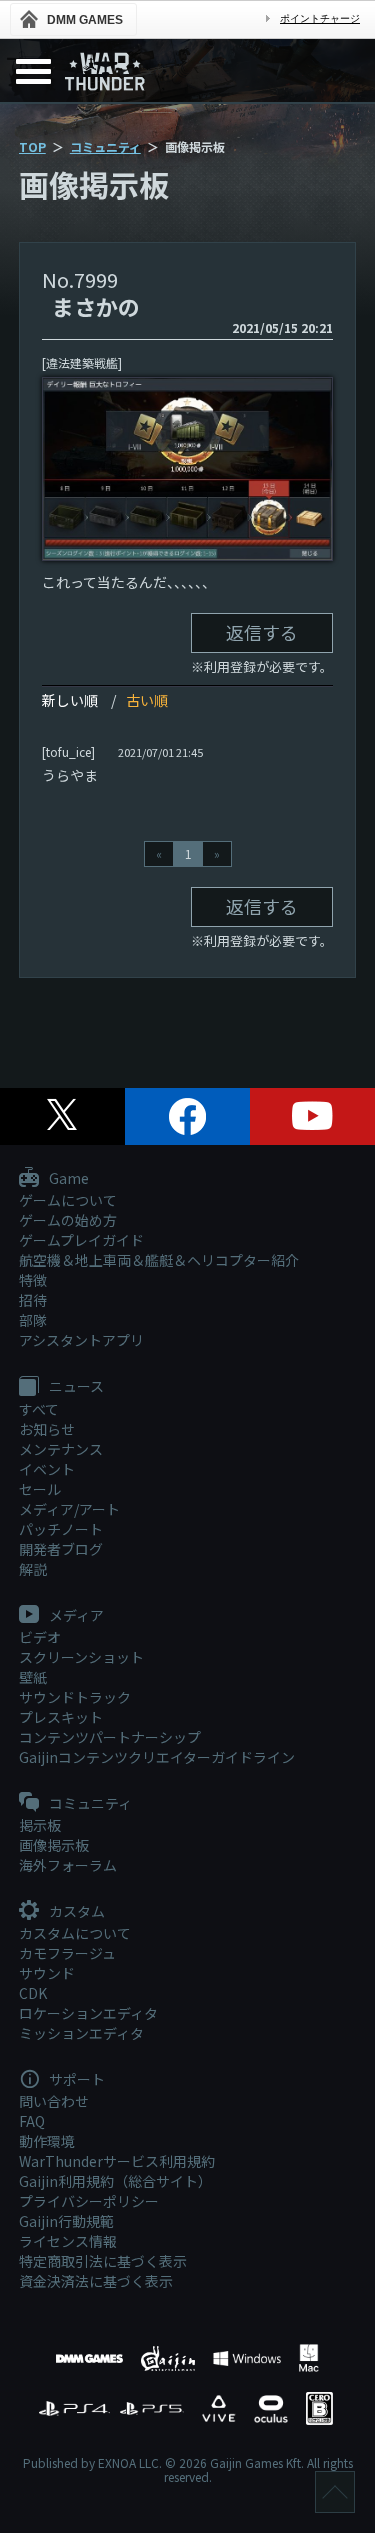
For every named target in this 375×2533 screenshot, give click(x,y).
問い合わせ (54, 2101)
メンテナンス (61, 1449)
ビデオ (40, 1637)
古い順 (147, 700)
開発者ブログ (61, 1549)
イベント (47, 1469)
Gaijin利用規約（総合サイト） (115, 2181)
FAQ (32, 2121)
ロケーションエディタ (88, 2013)
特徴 (33, 1280)
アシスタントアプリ (81, 1340)
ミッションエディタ (81, 2033)
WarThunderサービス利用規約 (117, 2161)
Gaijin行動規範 (66, 2221)
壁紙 (33, 1677)
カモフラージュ (67, 1953)
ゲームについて (68, 1200)
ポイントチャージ (320, 18)
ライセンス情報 (68, 2241)
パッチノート (61, 1529)
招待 (33, 1300)
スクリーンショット (81, 1657)
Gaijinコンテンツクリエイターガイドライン (157, 1757)
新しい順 (70, 700)
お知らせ (47, 1429)
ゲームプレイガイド (81, 1240)
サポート (75, 2080)
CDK (33, 1993)
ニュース (75, 1387)
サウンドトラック (75, 1697)
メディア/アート (69, 1509)
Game (67, 1179)
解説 (33, 1569)
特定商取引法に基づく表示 (103, 2261)
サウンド (47, 1973)
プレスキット (61, 1717)
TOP (32, 146)
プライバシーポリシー (89, 2201)
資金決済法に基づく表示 (96, 2281)
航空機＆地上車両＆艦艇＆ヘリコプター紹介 (159, 1260)
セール (40, 1489)
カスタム (75, 1912)
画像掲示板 (54, 1845)
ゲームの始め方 (68, 1220)
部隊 (33, 1320)
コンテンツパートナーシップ (110, 1737)
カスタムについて (75, 1933)
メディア (75, 1616)
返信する (262, 632)
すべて (39, 1409)
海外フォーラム (68, 1865)
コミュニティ (105, 146)
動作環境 (47, 2141)
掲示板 (40, 1825)
